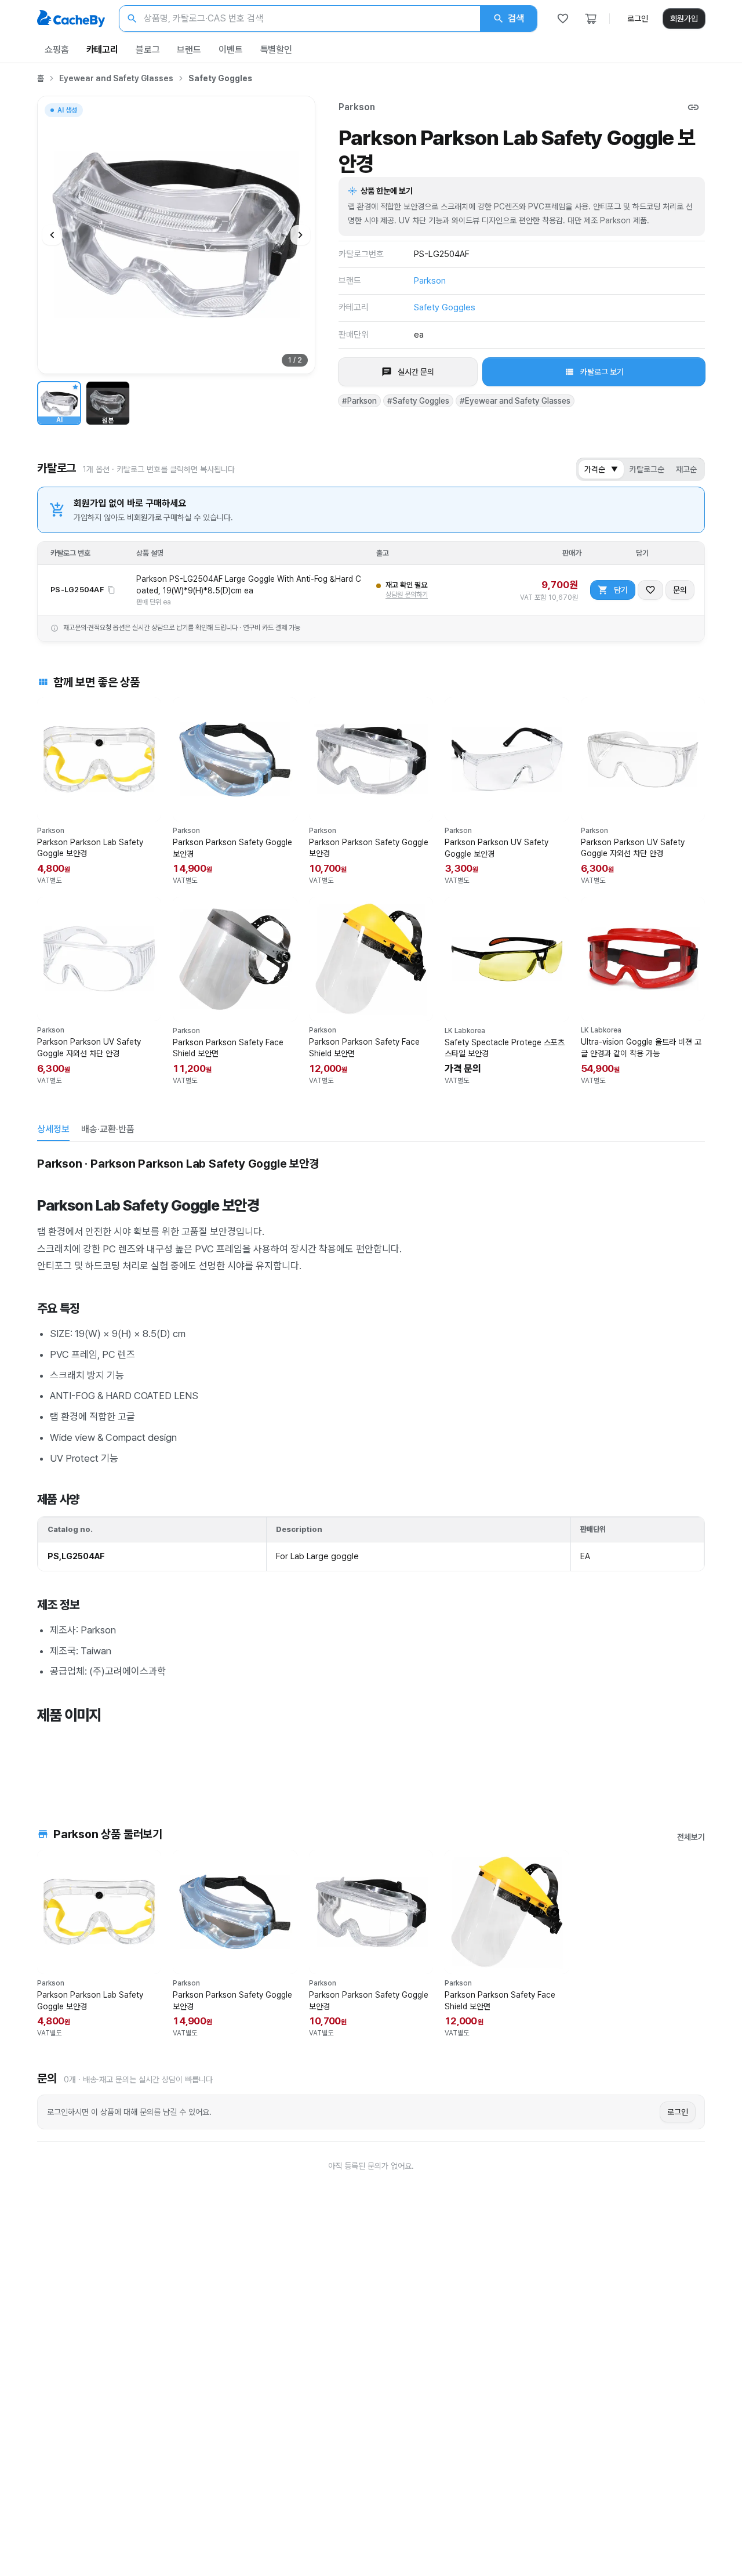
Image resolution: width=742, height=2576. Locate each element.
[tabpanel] (371, 1468)
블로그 (148, 50)
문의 (680, 590)
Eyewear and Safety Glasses (116, 78)
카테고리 (102, 50)
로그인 (638, 19)
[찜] (563, 19)
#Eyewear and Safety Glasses (515, 401)
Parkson (357, 107)
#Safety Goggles (418, 401)
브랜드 (189, 50)
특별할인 (276, 50)
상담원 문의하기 (407, 595)
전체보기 (691, 1837)
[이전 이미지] (52, 235)
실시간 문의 (416, 372)
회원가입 (684, 19)
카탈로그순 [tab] (647, 469)
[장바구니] (591, 19)
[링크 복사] (693, 107)
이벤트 (231, 50)
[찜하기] (650, 590)
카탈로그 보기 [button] (602, 372)
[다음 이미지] (300, 235)
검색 (516, 18)
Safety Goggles (220, 78)
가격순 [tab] (601, 469)
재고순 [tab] (686, 469)
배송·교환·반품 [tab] (108, 1129)
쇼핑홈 (57, 50)
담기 (621, 590)
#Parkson (359, 401)
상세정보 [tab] (53, 1129)
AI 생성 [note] (67, 112)
